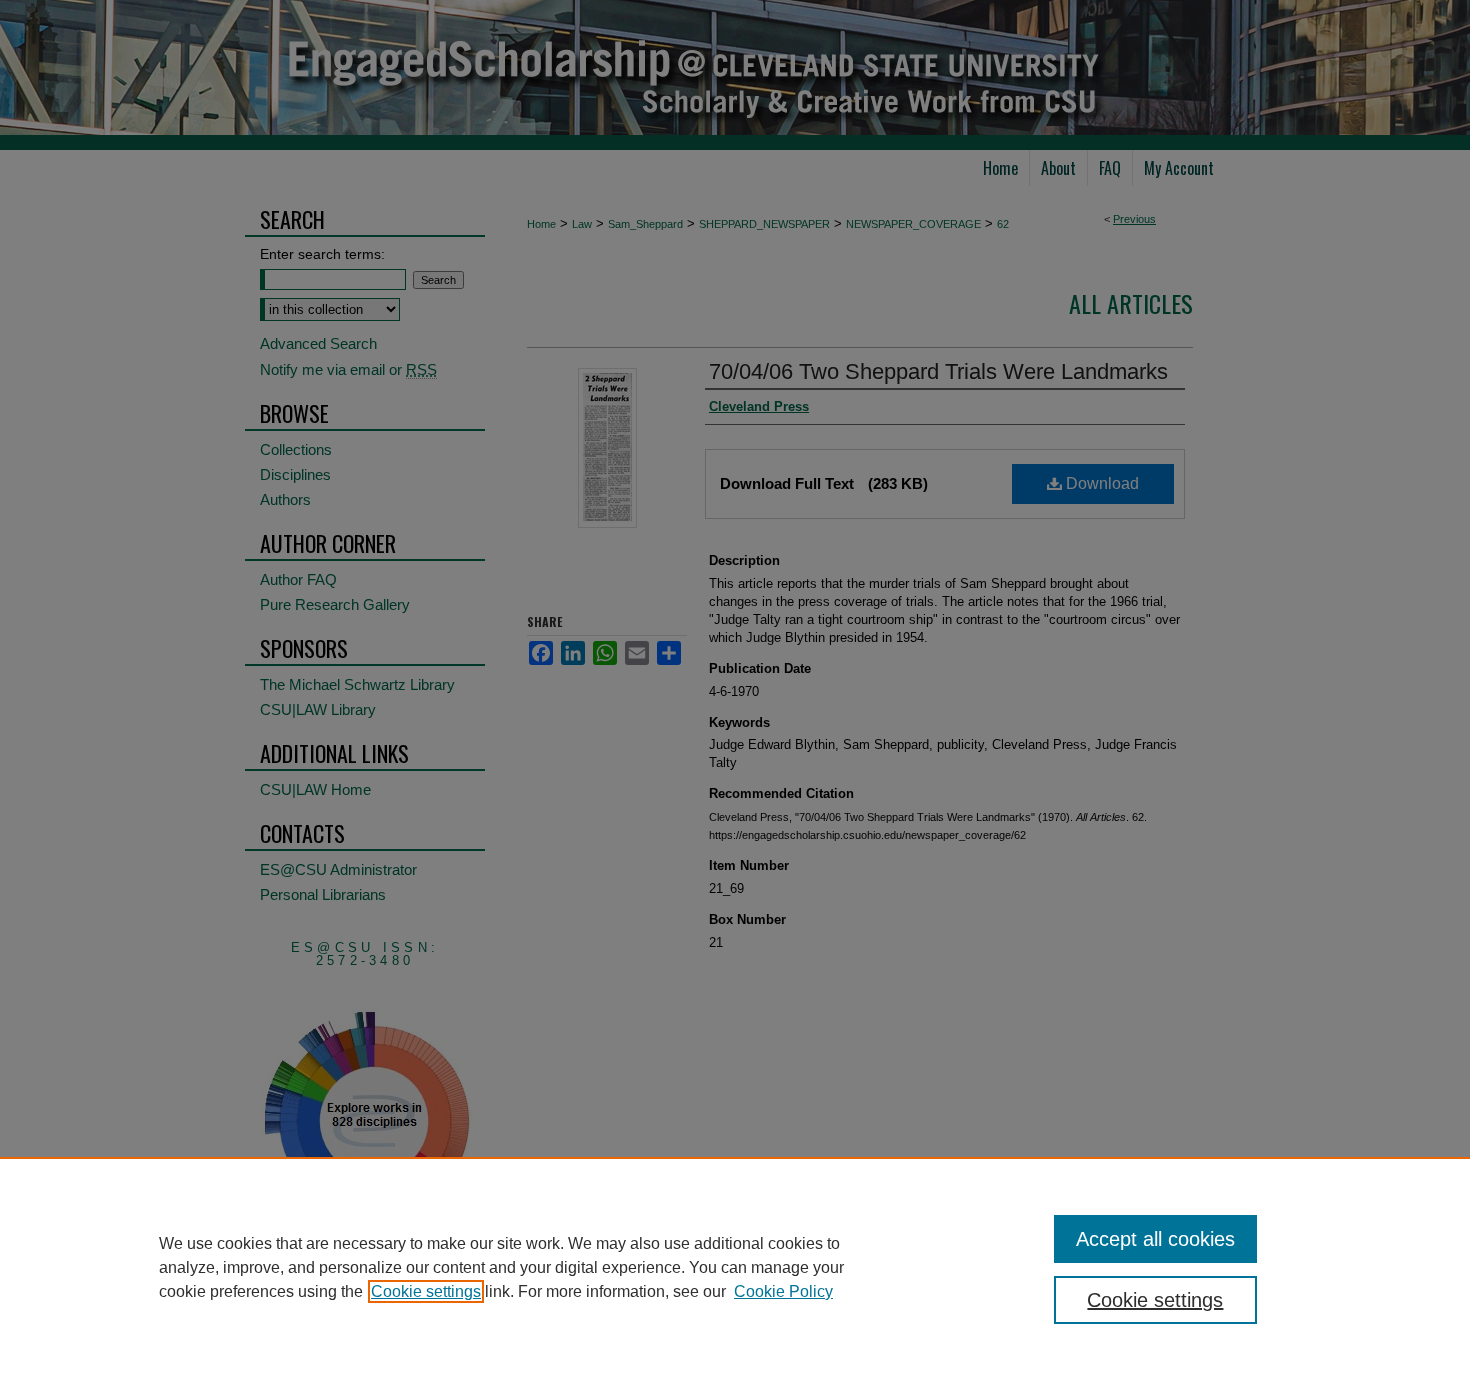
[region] (735, 1267)
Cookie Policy (783, 1291)
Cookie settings (426, 1291)
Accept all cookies (1155, 1239)
